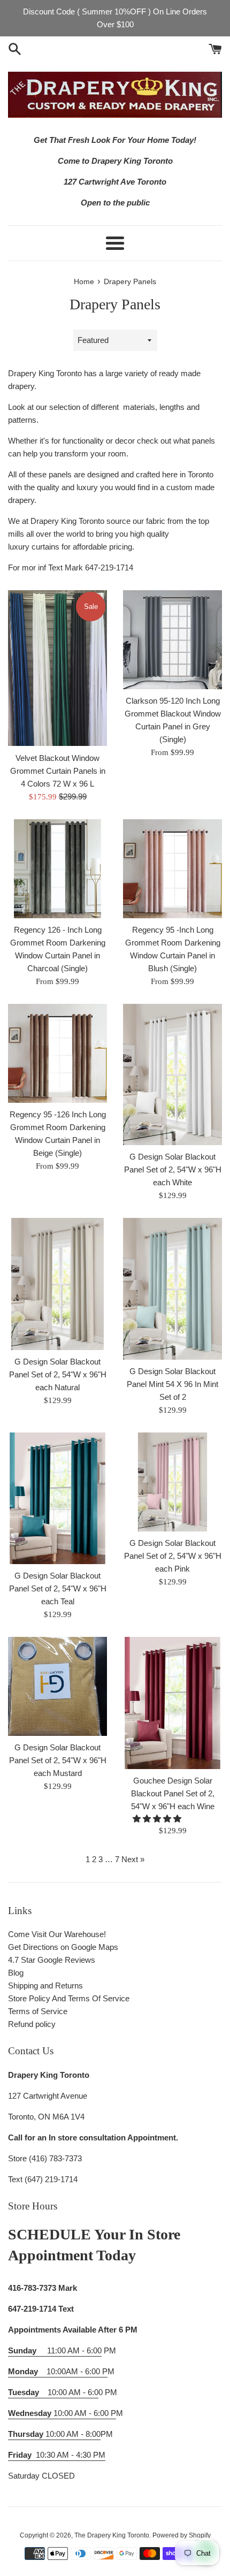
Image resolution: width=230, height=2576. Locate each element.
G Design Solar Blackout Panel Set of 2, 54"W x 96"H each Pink (173, 1556)
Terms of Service (38, 2011)
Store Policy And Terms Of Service (69, 1998)
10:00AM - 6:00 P (58, 2371)
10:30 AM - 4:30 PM (71, 2455)
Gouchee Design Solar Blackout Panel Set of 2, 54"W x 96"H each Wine (173, 1793)
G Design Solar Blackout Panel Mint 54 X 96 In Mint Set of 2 (172, 1384)
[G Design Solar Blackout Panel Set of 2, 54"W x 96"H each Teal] (57, 1499)
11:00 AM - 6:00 (55, 2350)
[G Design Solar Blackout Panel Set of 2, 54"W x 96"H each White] (172, 1075)
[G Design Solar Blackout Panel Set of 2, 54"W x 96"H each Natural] (57, 1284)
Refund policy (32, 2024)
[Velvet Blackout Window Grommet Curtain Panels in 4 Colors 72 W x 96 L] (57, 668)
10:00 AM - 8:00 (54, 2434)
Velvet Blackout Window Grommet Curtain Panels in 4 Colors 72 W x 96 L (58, 771)
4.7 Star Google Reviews (52, 1960)
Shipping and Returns (45, 1986)
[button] (158, 1819)
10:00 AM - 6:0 (53, 2392)
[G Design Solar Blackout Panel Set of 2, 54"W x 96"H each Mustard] (57, 1686)
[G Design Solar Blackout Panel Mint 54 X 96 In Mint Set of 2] (172, 1289)
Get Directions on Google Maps (63, 1947)
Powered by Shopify (182, 2535)
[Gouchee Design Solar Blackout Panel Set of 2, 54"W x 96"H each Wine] (172, 1703)
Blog (16, 1973)
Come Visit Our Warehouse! (57, 1934)
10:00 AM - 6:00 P (62, 2413)
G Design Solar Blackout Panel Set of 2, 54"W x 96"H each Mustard (58, 1760)
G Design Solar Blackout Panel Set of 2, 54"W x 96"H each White (173, 1169)
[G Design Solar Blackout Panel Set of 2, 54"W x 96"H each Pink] (172, 1482)
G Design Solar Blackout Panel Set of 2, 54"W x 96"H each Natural (58, 1374)
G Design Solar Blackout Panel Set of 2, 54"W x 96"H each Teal (58, 1588)
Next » (133, 1859)
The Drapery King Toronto (112, 2535)
